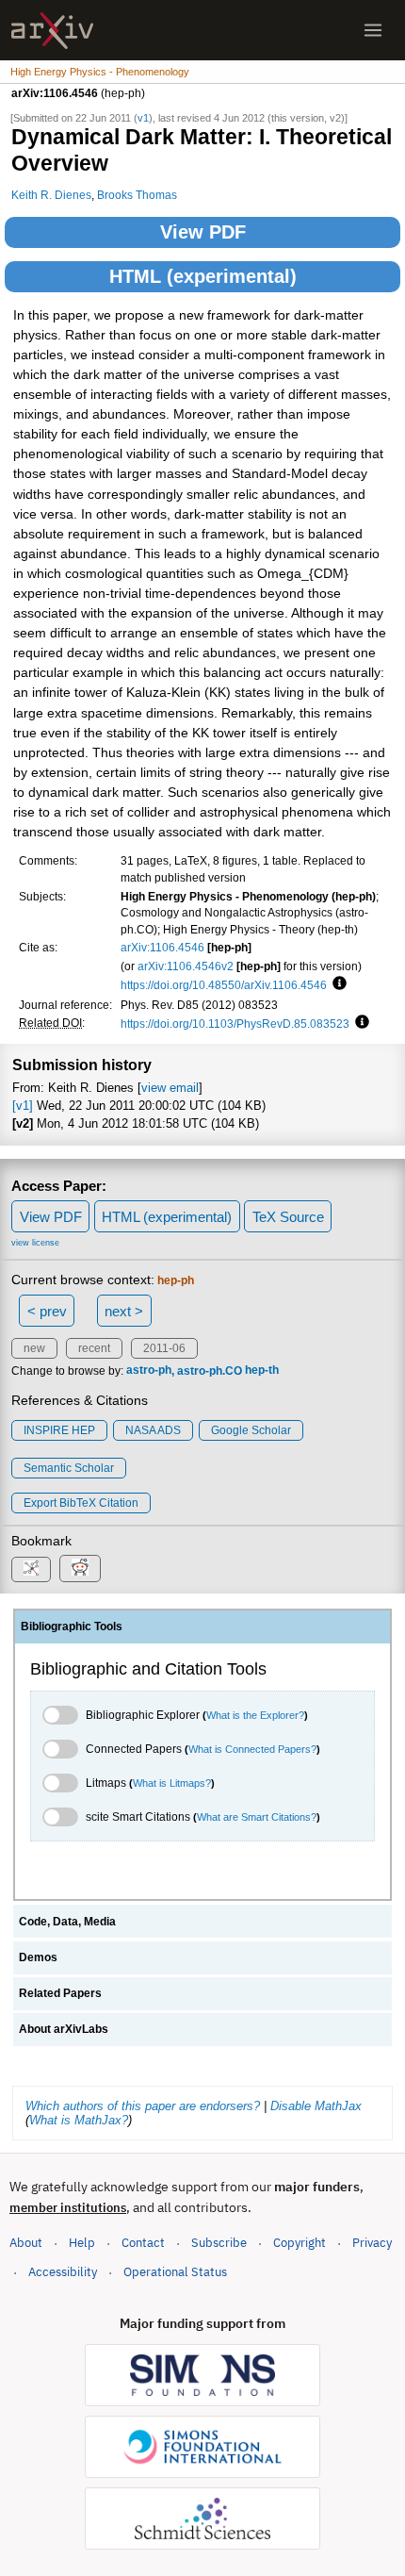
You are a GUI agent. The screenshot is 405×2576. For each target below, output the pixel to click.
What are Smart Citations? (257, 1817)
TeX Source (288, 1217)
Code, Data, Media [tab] (67, 1922)
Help (82, 2243)
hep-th (262, 1371)
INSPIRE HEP (59, 1430)
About (26, 2243)
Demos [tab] (38, 1957)
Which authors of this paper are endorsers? (143, 2106)
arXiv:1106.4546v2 (186, 966)
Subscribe (219, 2243)
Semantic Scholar (69, 1468)
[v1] (23, 1106)
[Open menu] (373, 30)
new (34, 1348)
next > (124, 1311)
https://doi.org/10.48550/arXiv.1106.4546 (224, 985)
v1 (143, 118)
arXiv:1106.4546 (162, 947)
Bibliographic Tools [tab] (72, 1627)
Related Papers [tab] (60, 1993)
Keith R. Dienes (51, 195)
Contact (143, 2243)
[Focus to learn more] (337, 984)
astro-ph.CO (210, 1371)
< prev (47, 1311)
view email (170, 1088)
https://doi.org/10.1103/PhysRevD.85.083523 (235, 1024)
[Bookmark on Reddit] (80, 1569)
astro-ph (149, 1371)
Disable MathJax (316, 2106)
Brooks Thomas (137, 195)
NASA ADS (153, 1430)
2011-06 (164, 1348)
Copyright (300, 2243)
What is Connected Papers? (252, 1749)
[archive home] (52, 31)
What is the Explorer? (255, 1715)
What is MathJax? (79, 2120)
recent (94, 1348)
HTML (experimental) (203, 276)
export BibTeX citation (81, 1503)
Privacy (372, 2243)
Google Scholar (251, 1430)
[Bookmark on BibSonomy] (31, 1569)
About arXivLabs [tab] (64, 2029)
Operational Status (175, 2271)
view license (35, 1243)
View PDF (203, 232)
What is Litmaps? (172, 1783)
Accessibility (63, 2272)
